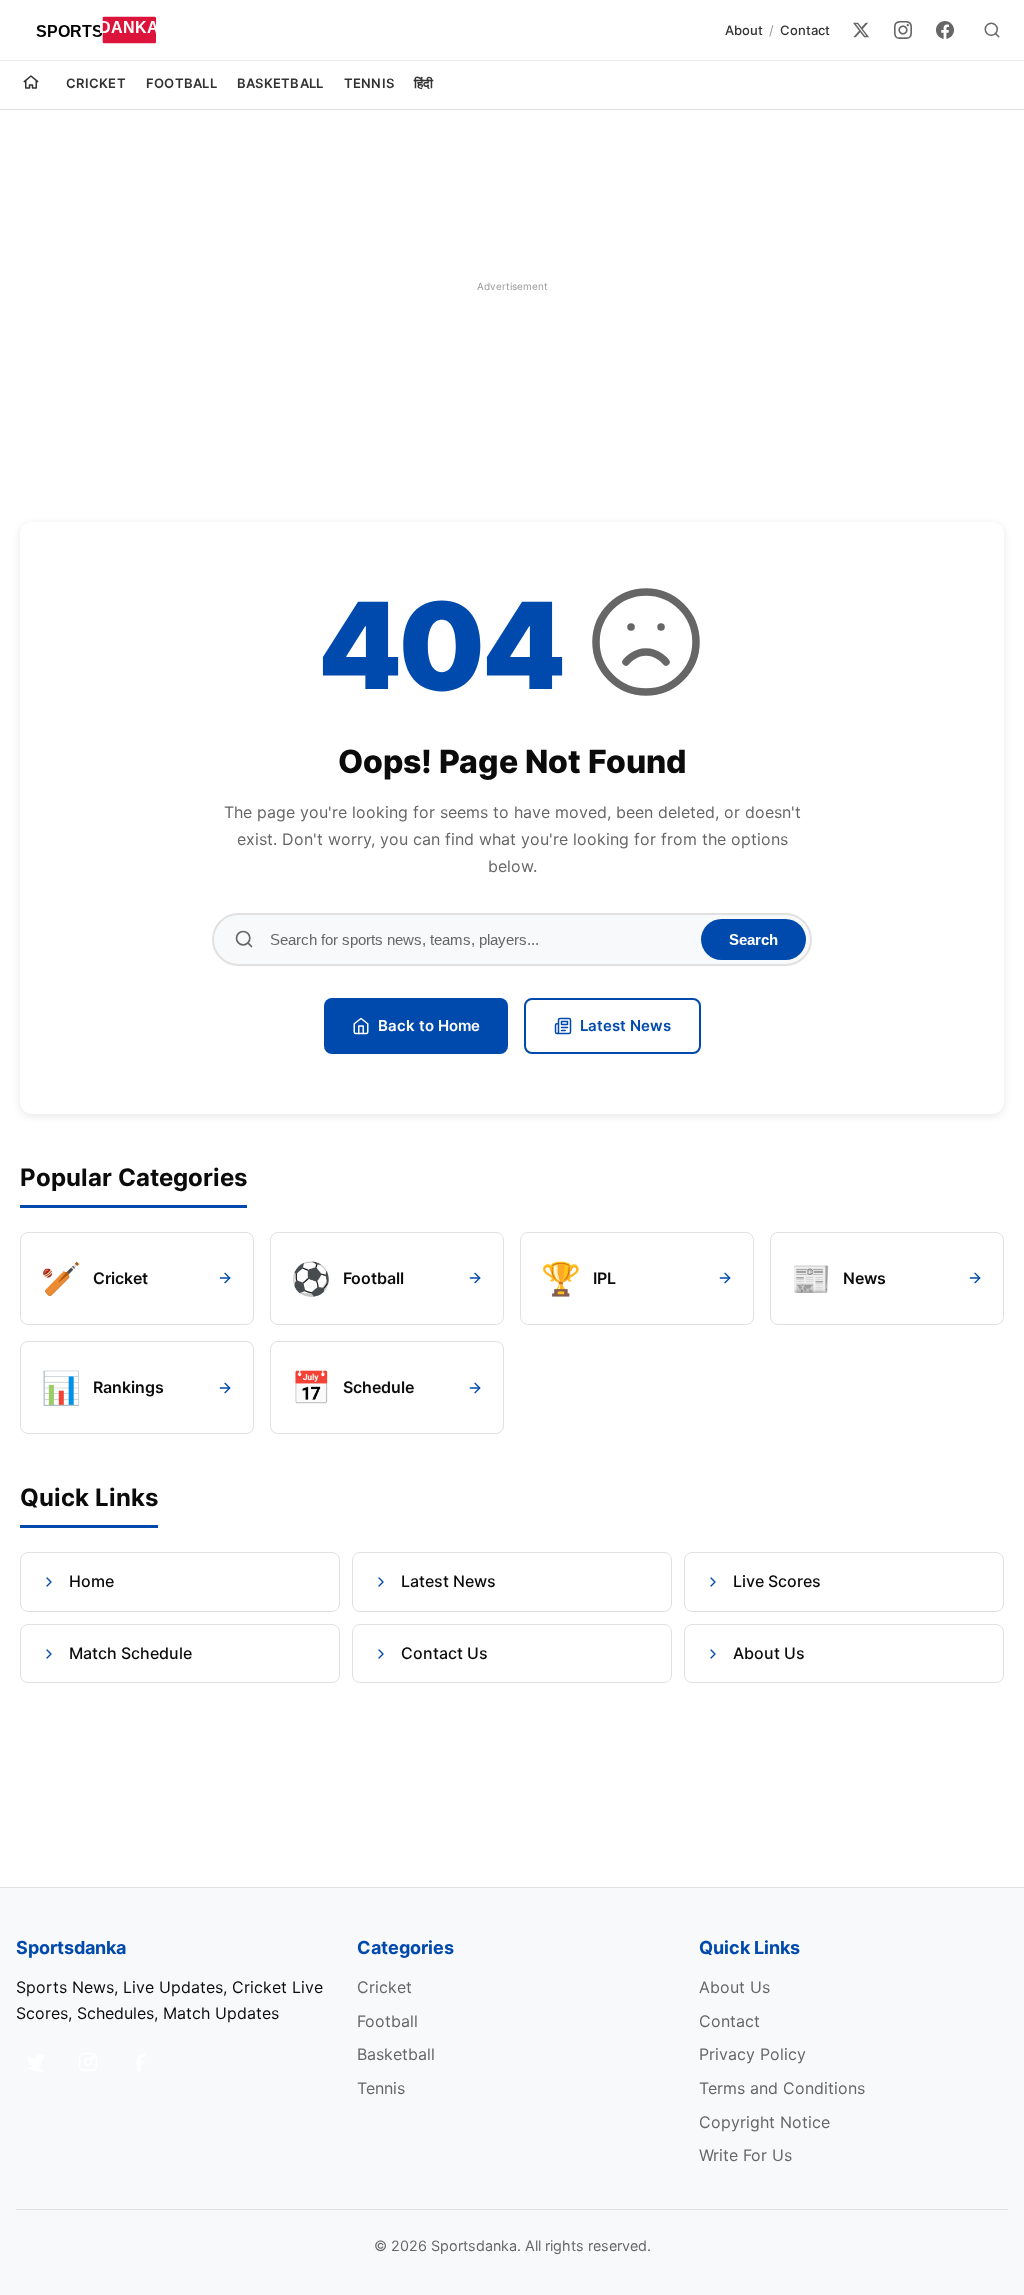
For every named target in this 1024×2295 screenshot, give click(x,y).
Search (753, 939)
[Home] (31, 85)
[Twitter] (861, 30)
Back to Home (429, 1025)
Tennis (369, 83)
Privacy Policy (752, 2054)
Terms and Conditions (782, 2088)
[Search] (992, 30)
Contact (805, 30)
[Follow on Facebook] (140, 2062)
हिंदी (424, 83)
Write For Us (745, 2155)
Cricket (96, 83)
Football (181, 83)
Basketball (280, 83)
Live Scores (777, 1581)
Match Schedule (130, 1653)
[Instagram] (903, 30)
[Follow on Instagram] (88, 2062)
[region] (512, 286)
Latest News (625, 1025)
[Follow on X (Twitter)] (36, 2062)
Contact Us (444, 1653)
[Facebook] (945, 30)
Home (91, 1581)
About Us (769, 1653)
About (744, 30)
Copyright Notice (764, 2122)
